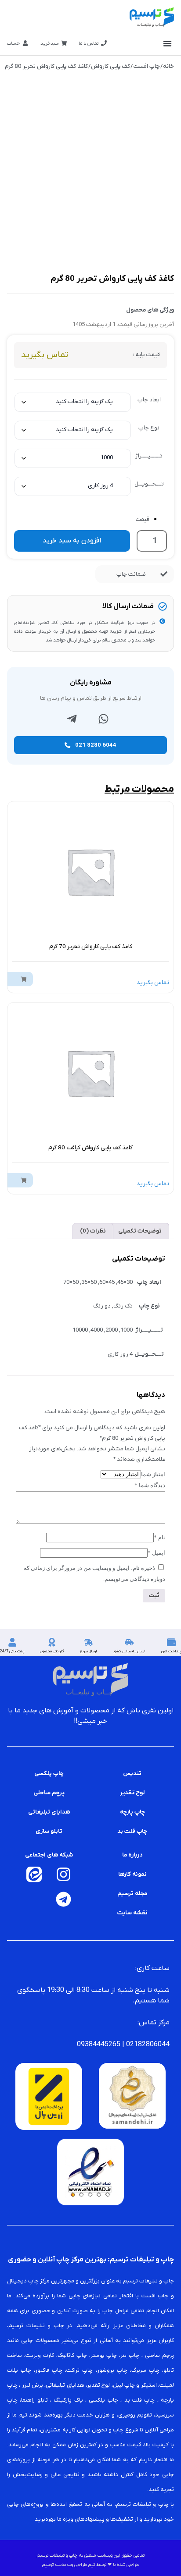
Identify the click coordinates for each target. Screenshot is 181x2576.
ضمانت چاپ (131, 574)
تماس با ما (89, 43)
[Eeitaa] (34, 1874)
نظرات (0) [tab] (93, 1231)
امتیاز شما (153, 1474)
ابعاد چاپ (149, 400)
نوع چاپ (149, 428)
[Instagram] (63, 1874)
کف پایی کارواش (110, 66)
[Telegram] (63, 1899)
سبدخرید (49, 43)
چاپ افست (147, 66)
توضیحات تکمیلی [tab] (140, 1231)
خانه (168, 66)
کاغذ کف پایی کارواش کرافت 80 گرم (90, 1148)
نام (159, 1537)
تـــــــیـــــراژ (149, 456)
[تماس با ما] (104, 43)
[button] (167, 43)
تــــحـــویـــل (149, 484)
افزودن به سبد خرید (72, 541)
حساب (13, 43)
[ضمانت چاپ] (164, 574)
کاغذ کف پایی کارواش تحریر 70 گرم (91, 947)
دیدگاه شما (150, 1485)
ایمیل (156, 1553)
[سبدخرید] (64, 43)
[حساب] (25, 43)
